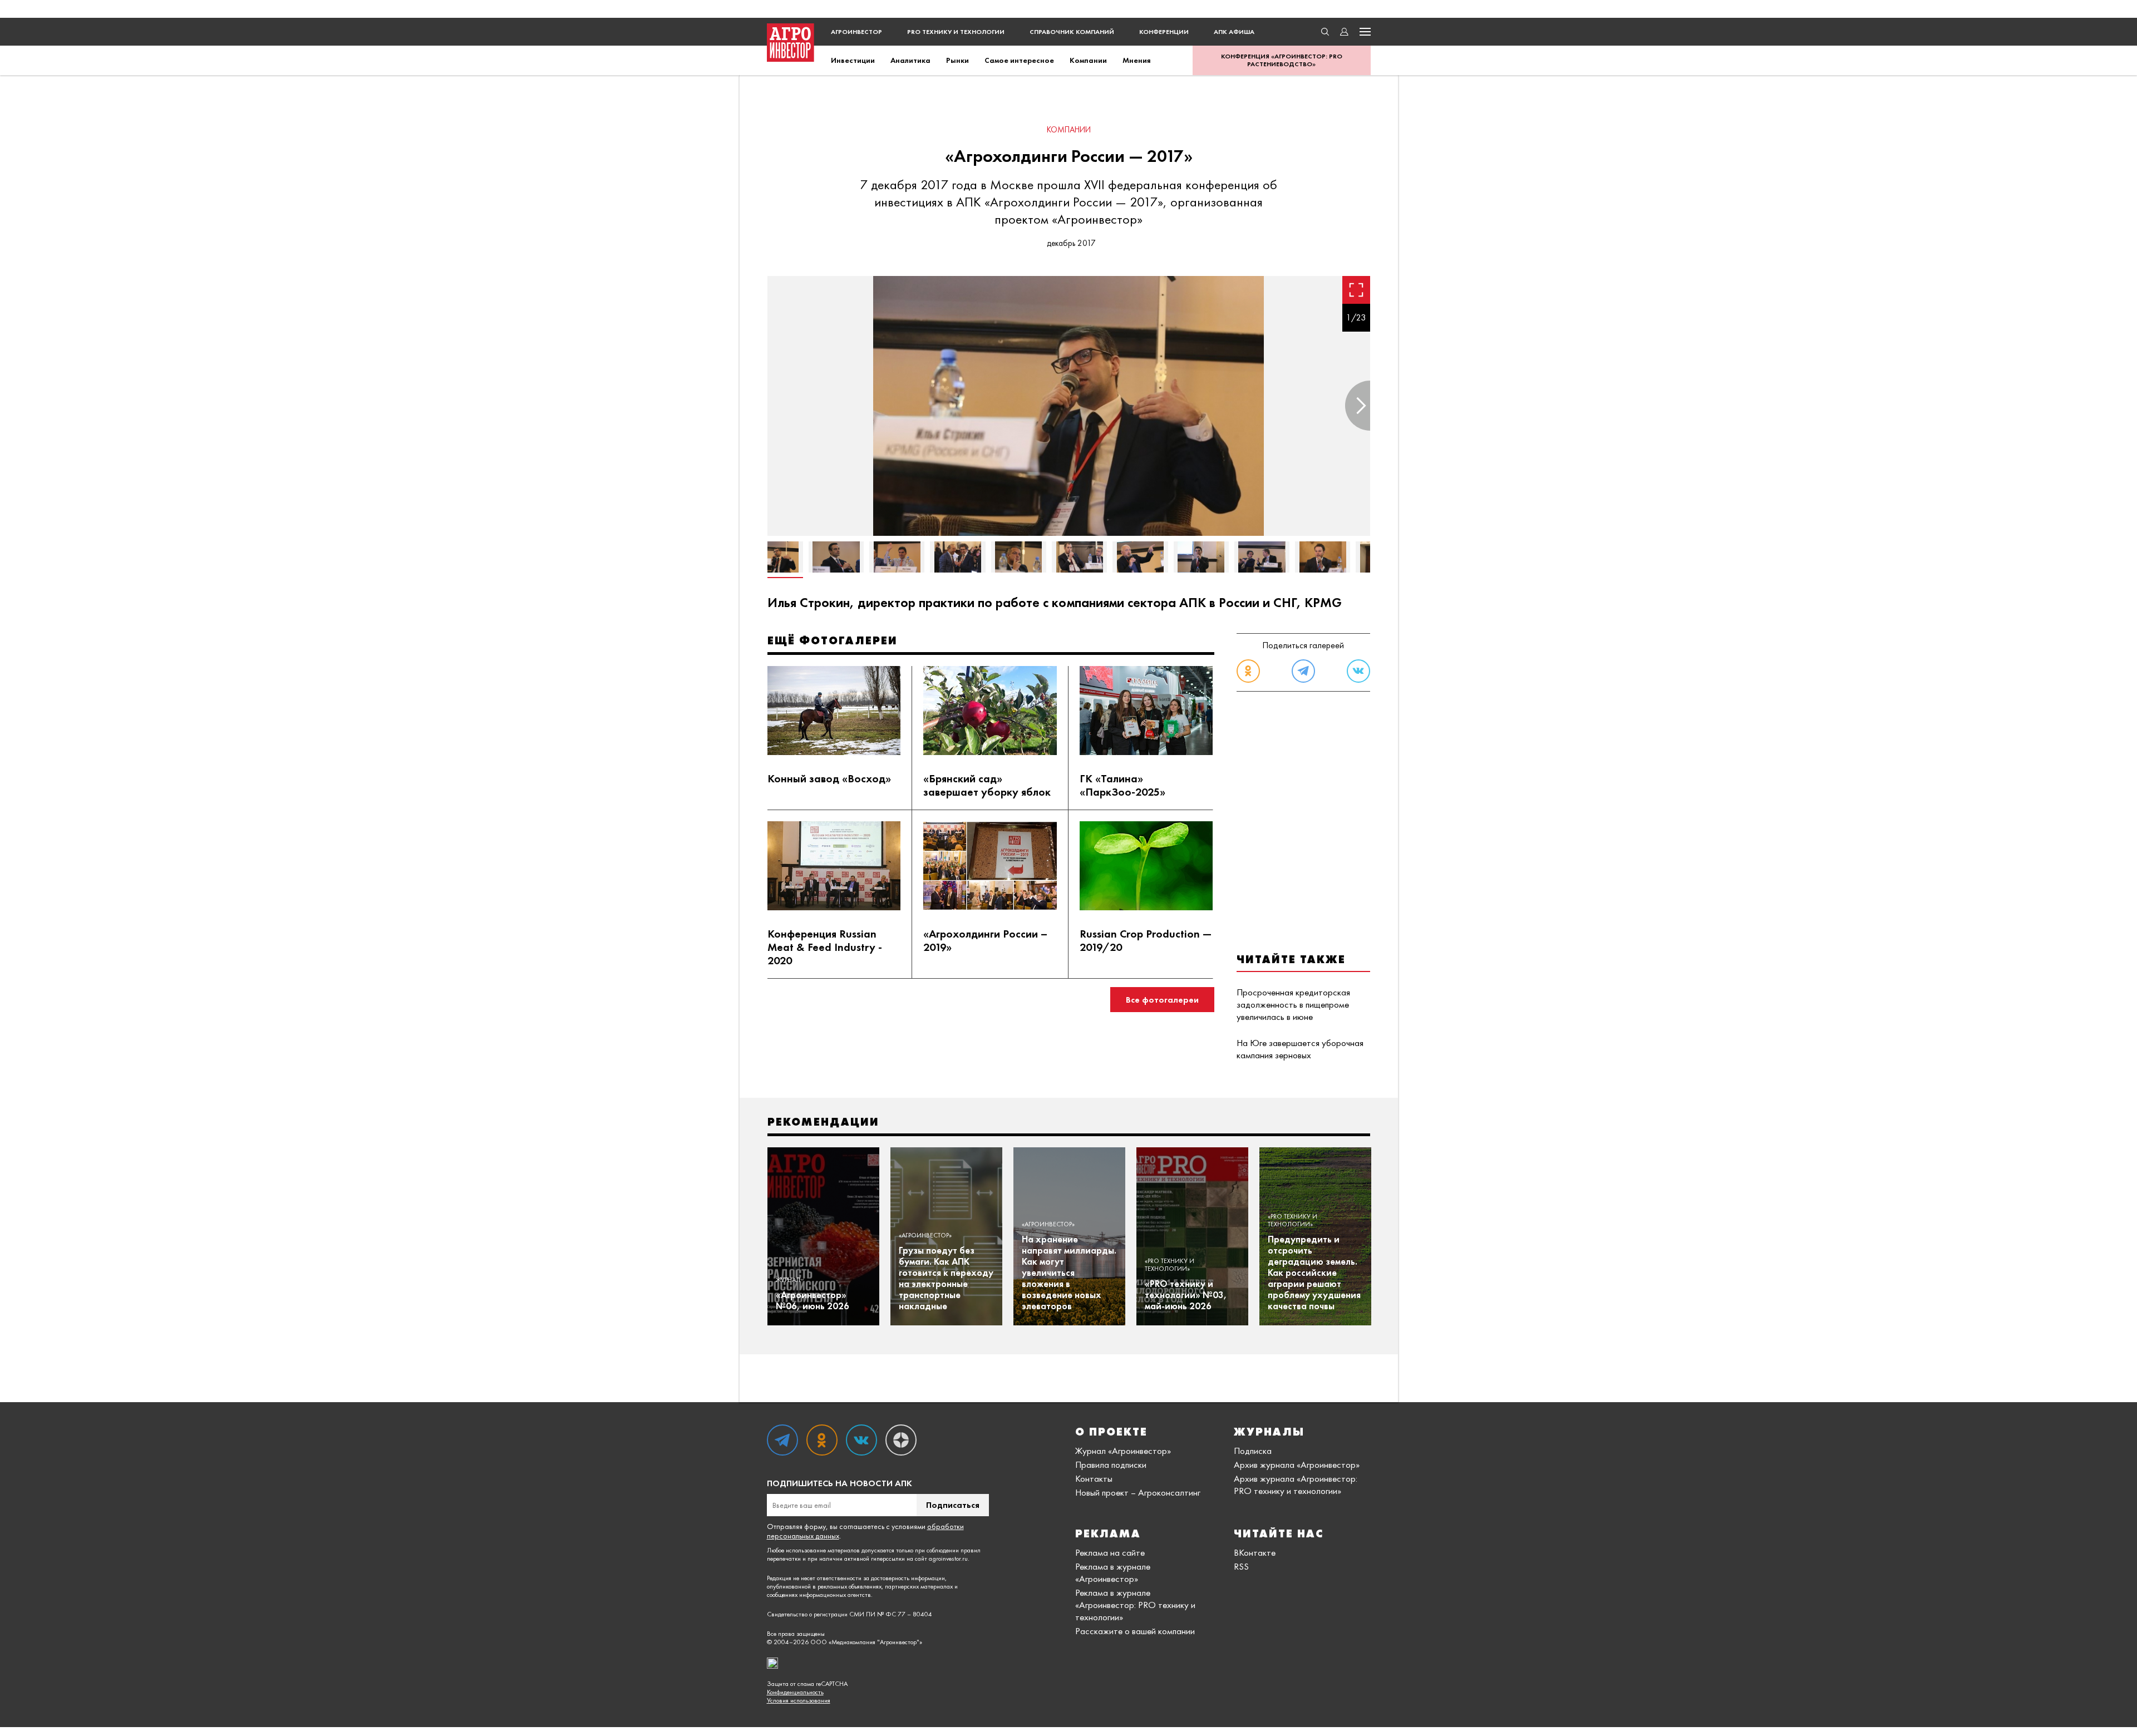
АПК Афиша (1234, 32)
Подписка (1253, 1451)
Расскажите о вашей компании (1135, 1631)
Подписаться (953, 1505)
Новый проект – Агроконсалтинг (1138, 1492)
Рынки (957, 60)
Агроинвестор (856, 32)
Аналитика (910, 60)
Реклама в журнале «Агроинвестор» (1113, 1572)
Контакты (1094, 1478)
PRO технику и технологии (956, 32)
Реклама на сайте (1110, 1552)
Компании (1088, 60)
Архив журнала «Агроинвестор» (1297, 1464)
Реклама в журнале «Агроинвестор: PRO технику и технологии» (1135, 1605)
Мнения (1137, 60)
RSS (1241, 1566)
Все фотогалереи (1162, 1000)
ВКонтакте (1255, 1552)
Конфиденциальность (795, 1692)
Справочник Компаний (1072, 32)
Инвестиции (853, 60)
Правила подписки (1111, 1464)
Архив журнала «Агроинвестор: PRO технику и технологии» (1296, 1485)
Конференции (1164, 32)
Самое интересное (1019, 60)
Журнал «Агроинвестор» (1123, 1451)
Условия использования (799, 1701)
